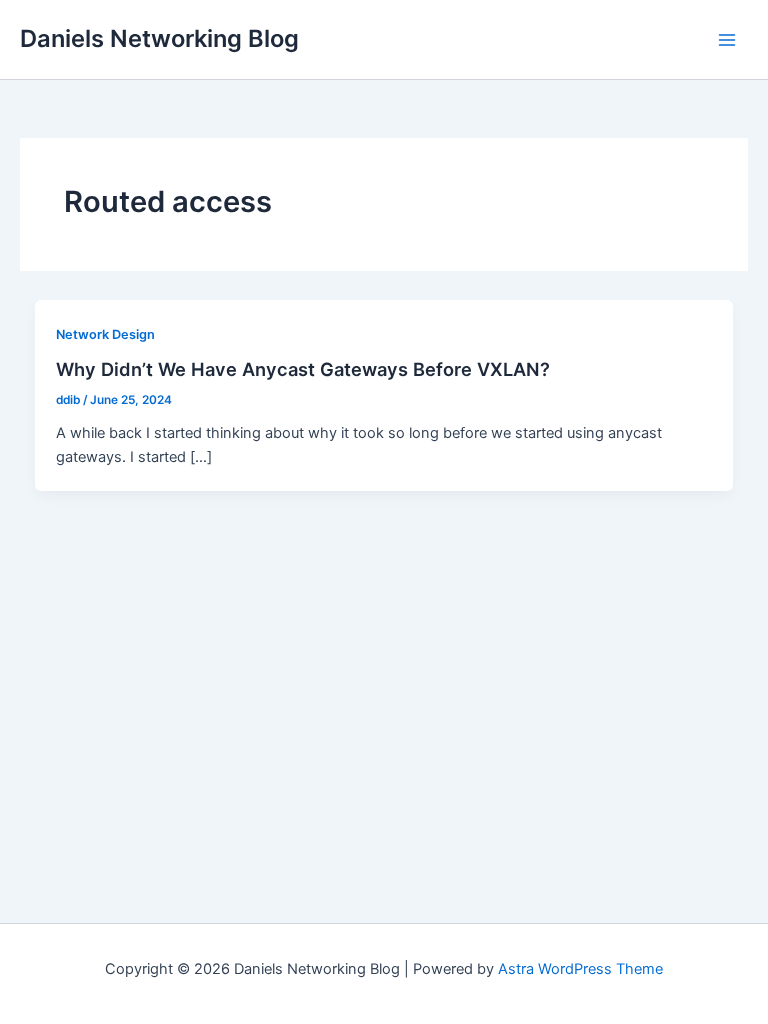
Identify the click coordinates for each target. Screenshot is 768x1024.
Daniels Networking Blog (159, 38)
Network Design (105, 334)
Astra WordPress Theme (580, 969)
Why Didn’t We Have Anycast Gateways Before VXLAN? (303, 369)
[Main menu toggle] (727, 40)
